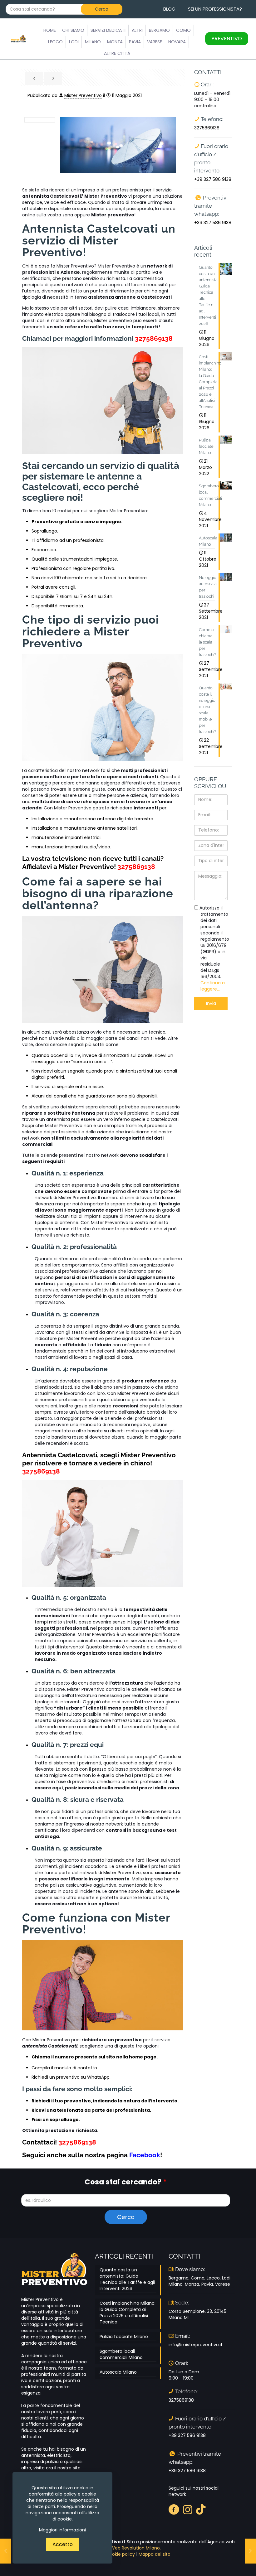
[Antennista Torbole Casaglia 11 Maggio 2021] (251, 2551)
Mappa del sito (155, 2554)
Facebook (145, 2155)
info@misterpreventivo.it (196, 2345)
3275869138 (154, 338)
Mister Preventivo (83, 95)
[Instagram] (188, 2509)
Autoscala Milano (118, 2372)
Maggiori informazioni (62, 2530)
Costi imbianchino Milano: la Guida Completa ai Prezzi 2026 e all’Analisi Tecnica (128, 2313)
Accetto (63, 2544)
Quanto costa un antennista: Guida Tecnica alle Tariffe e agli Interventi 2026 (127, 2279)
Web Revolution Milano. (136, 2548)
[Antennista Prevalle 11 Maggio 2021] (5, 2551)
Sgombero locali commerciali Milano (121, 2354)
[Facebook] (174, 2509)
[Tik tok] (201, 2509)
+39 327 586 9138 (213, 179)
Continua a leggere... (213, 986)
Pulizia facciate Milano (124, 2337)
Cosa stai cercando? (126, 2182)
